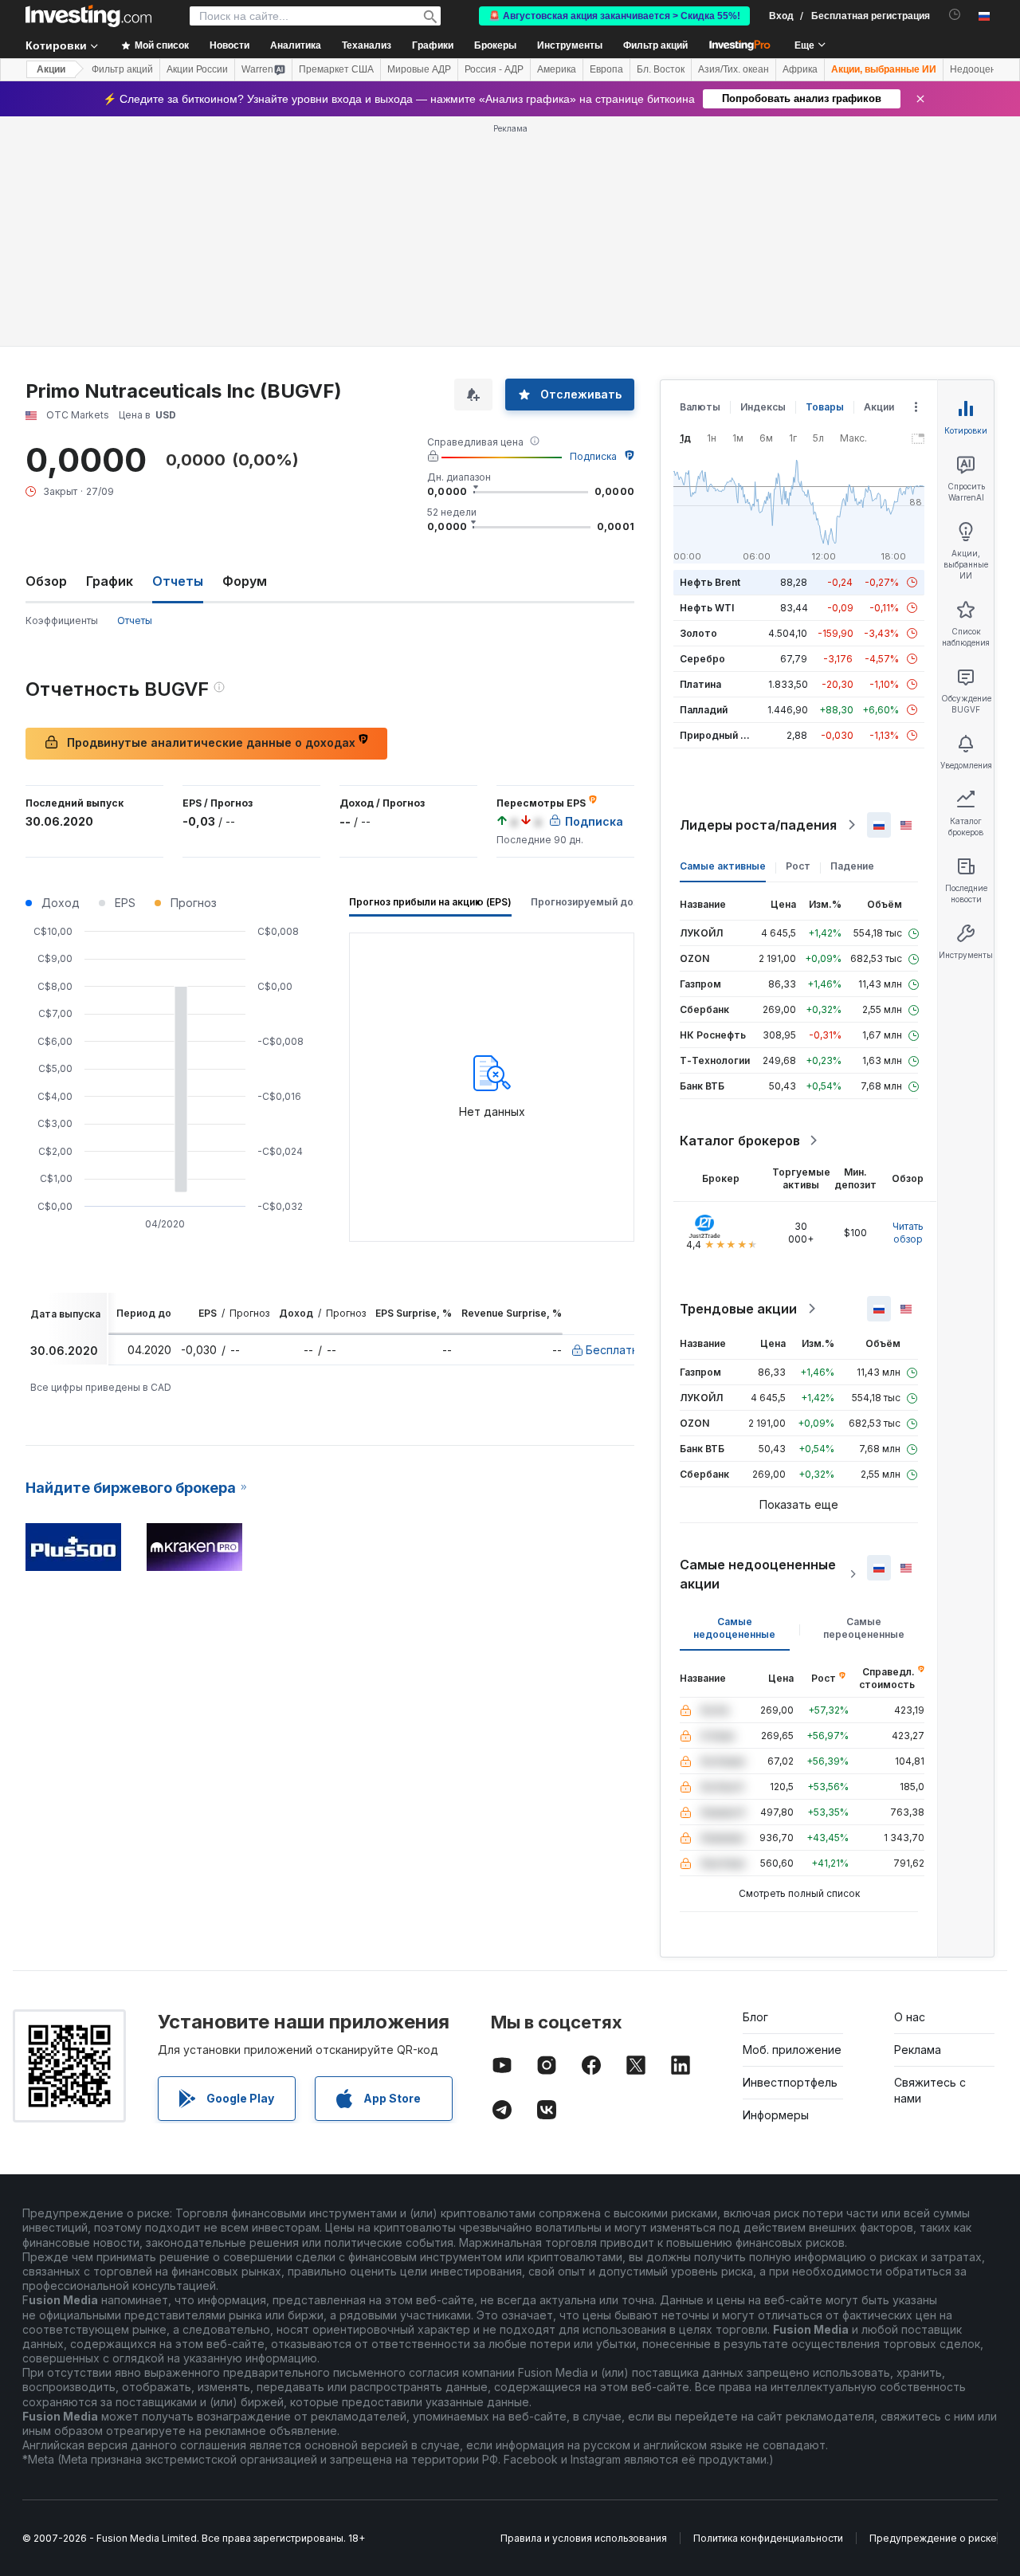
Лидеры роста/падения (758, 825)
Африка (800, 69)
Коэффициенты (62, 620)
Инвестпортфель (790, 2082)
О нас (910, 2017)
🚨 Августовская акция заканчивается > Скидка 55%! (614, 16)
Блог (755, 2017)
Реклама (918, 2050)
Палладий (704, 710)
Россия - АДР (494, 69)
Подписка (593, 456)
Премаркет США (336, 69)
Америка (557, 69)
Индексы (763, 407)
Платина (700, 684)
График (110, 581)
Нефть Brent (710, 582)
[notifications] (955, 15)
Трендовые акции (738, 1309)
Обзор (46, 581)
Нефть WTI (707, 608)
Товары (825, 407)
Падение (852, 866)
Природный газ (718, 735)
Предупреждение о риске (933, 2538)
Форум (245, 581)
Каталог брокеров (740, 1141)
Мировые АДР (419, 69)
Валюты (700, 407)
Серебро (702, 659)
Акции (51, 69)
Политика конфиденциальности (768, 2538)
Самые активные (723, 866)
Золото (698, 633)
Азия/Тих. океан (734, 69)
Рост (798, 866)
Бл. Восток (661, 69)
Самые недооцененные (734, 1628)
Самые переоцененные (864, 1628)
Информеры (776, 2115)
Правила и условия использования (584, 2538)
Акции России (197, 69)
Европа (606, 69)
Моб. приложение (792, 2050)
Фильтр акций (655, 45)
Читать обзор (908, 1233)
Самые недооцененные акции (758, 1574)
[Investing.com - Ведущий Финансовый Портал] (88, 16)
